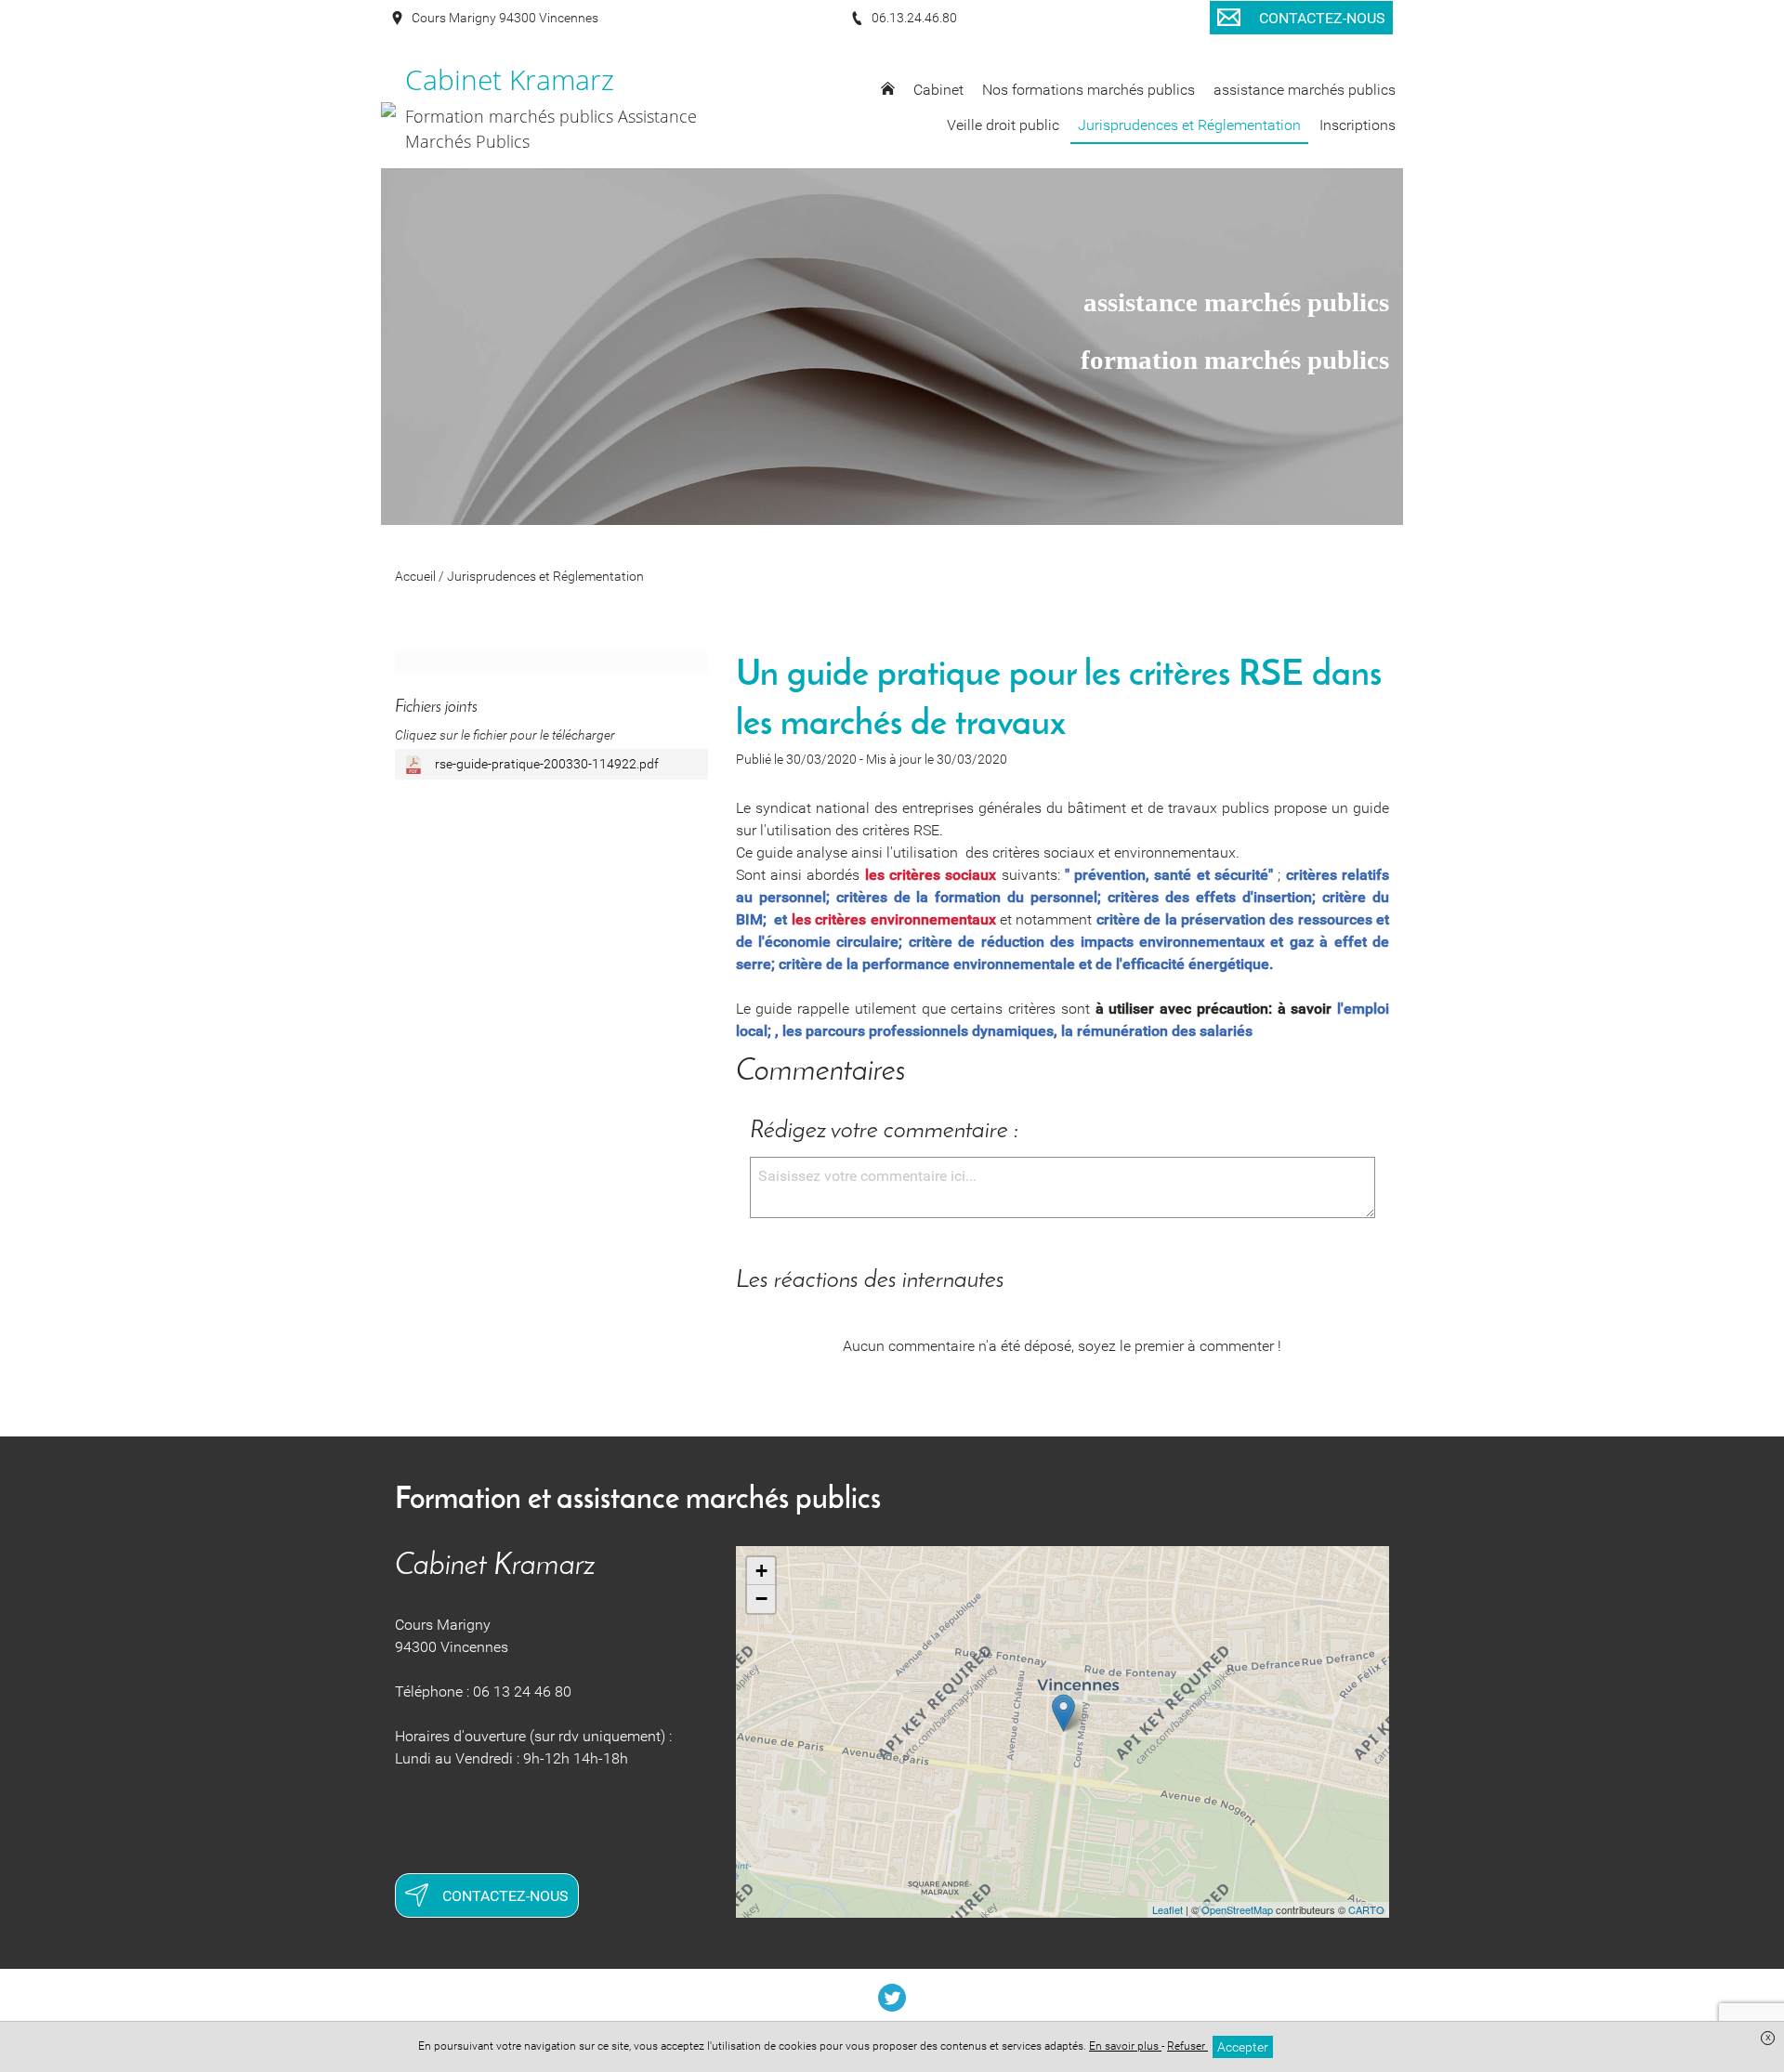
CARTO (1366, 1909)
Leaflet (1167, 1909)
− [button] (761, 1599)
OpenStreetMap (1237, 1909)
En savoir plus (1125, 2046)
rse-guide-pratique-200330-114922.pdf (545, 764)
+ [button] (761, 1571)
